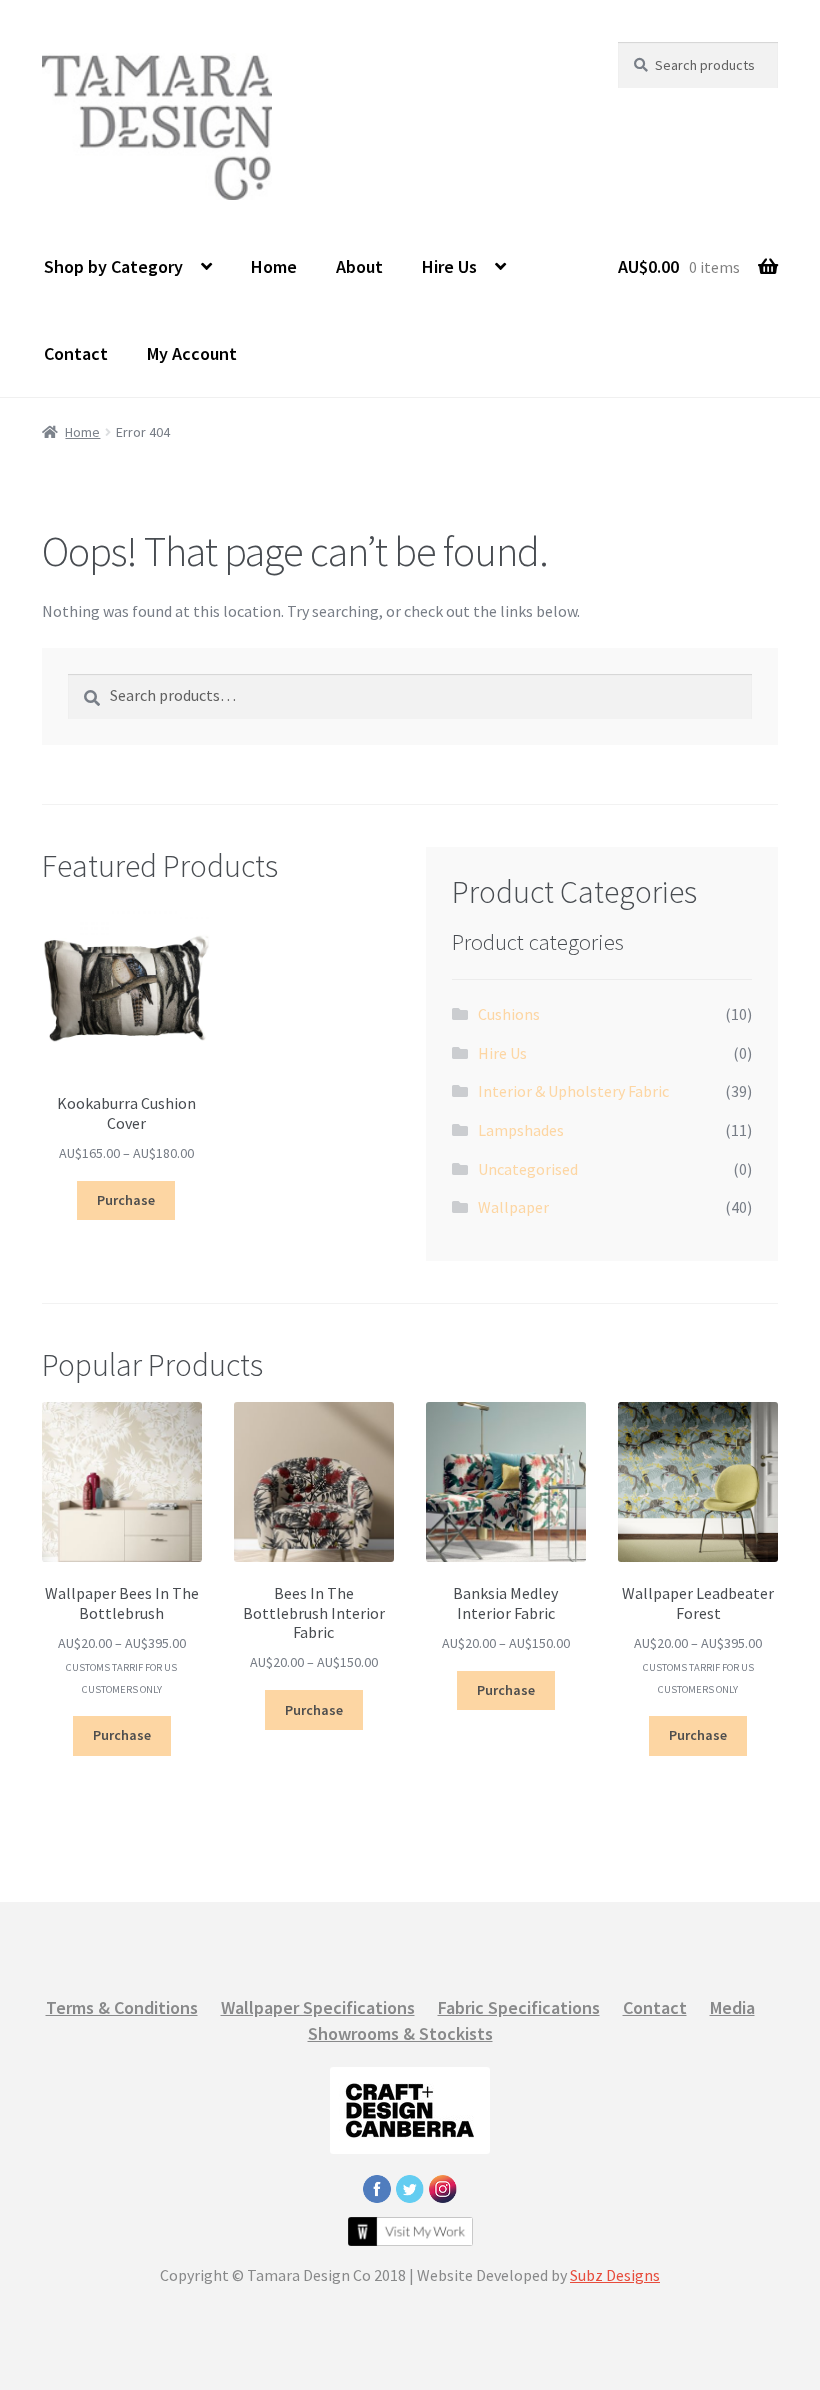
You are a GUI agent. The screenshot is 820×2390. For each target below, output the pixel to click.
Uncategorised (528, 1169)
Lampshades (521, 1130)
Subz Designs (615, 2275)
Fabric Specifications (519, 2007)
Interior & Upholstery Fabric (573, 1091)
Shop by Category (113, 266)
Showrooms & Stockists (400, 2033)
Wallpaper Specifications (318, 2007)
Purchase (126, 1200)
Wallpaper (513, 1207)
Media (732, 2007)
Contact (76, 353)
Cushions (509, 1014)
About (359, 266)
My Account (192, 353)
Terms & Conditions (122, 2007)
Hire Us (449, 266)
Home (274, 266)
